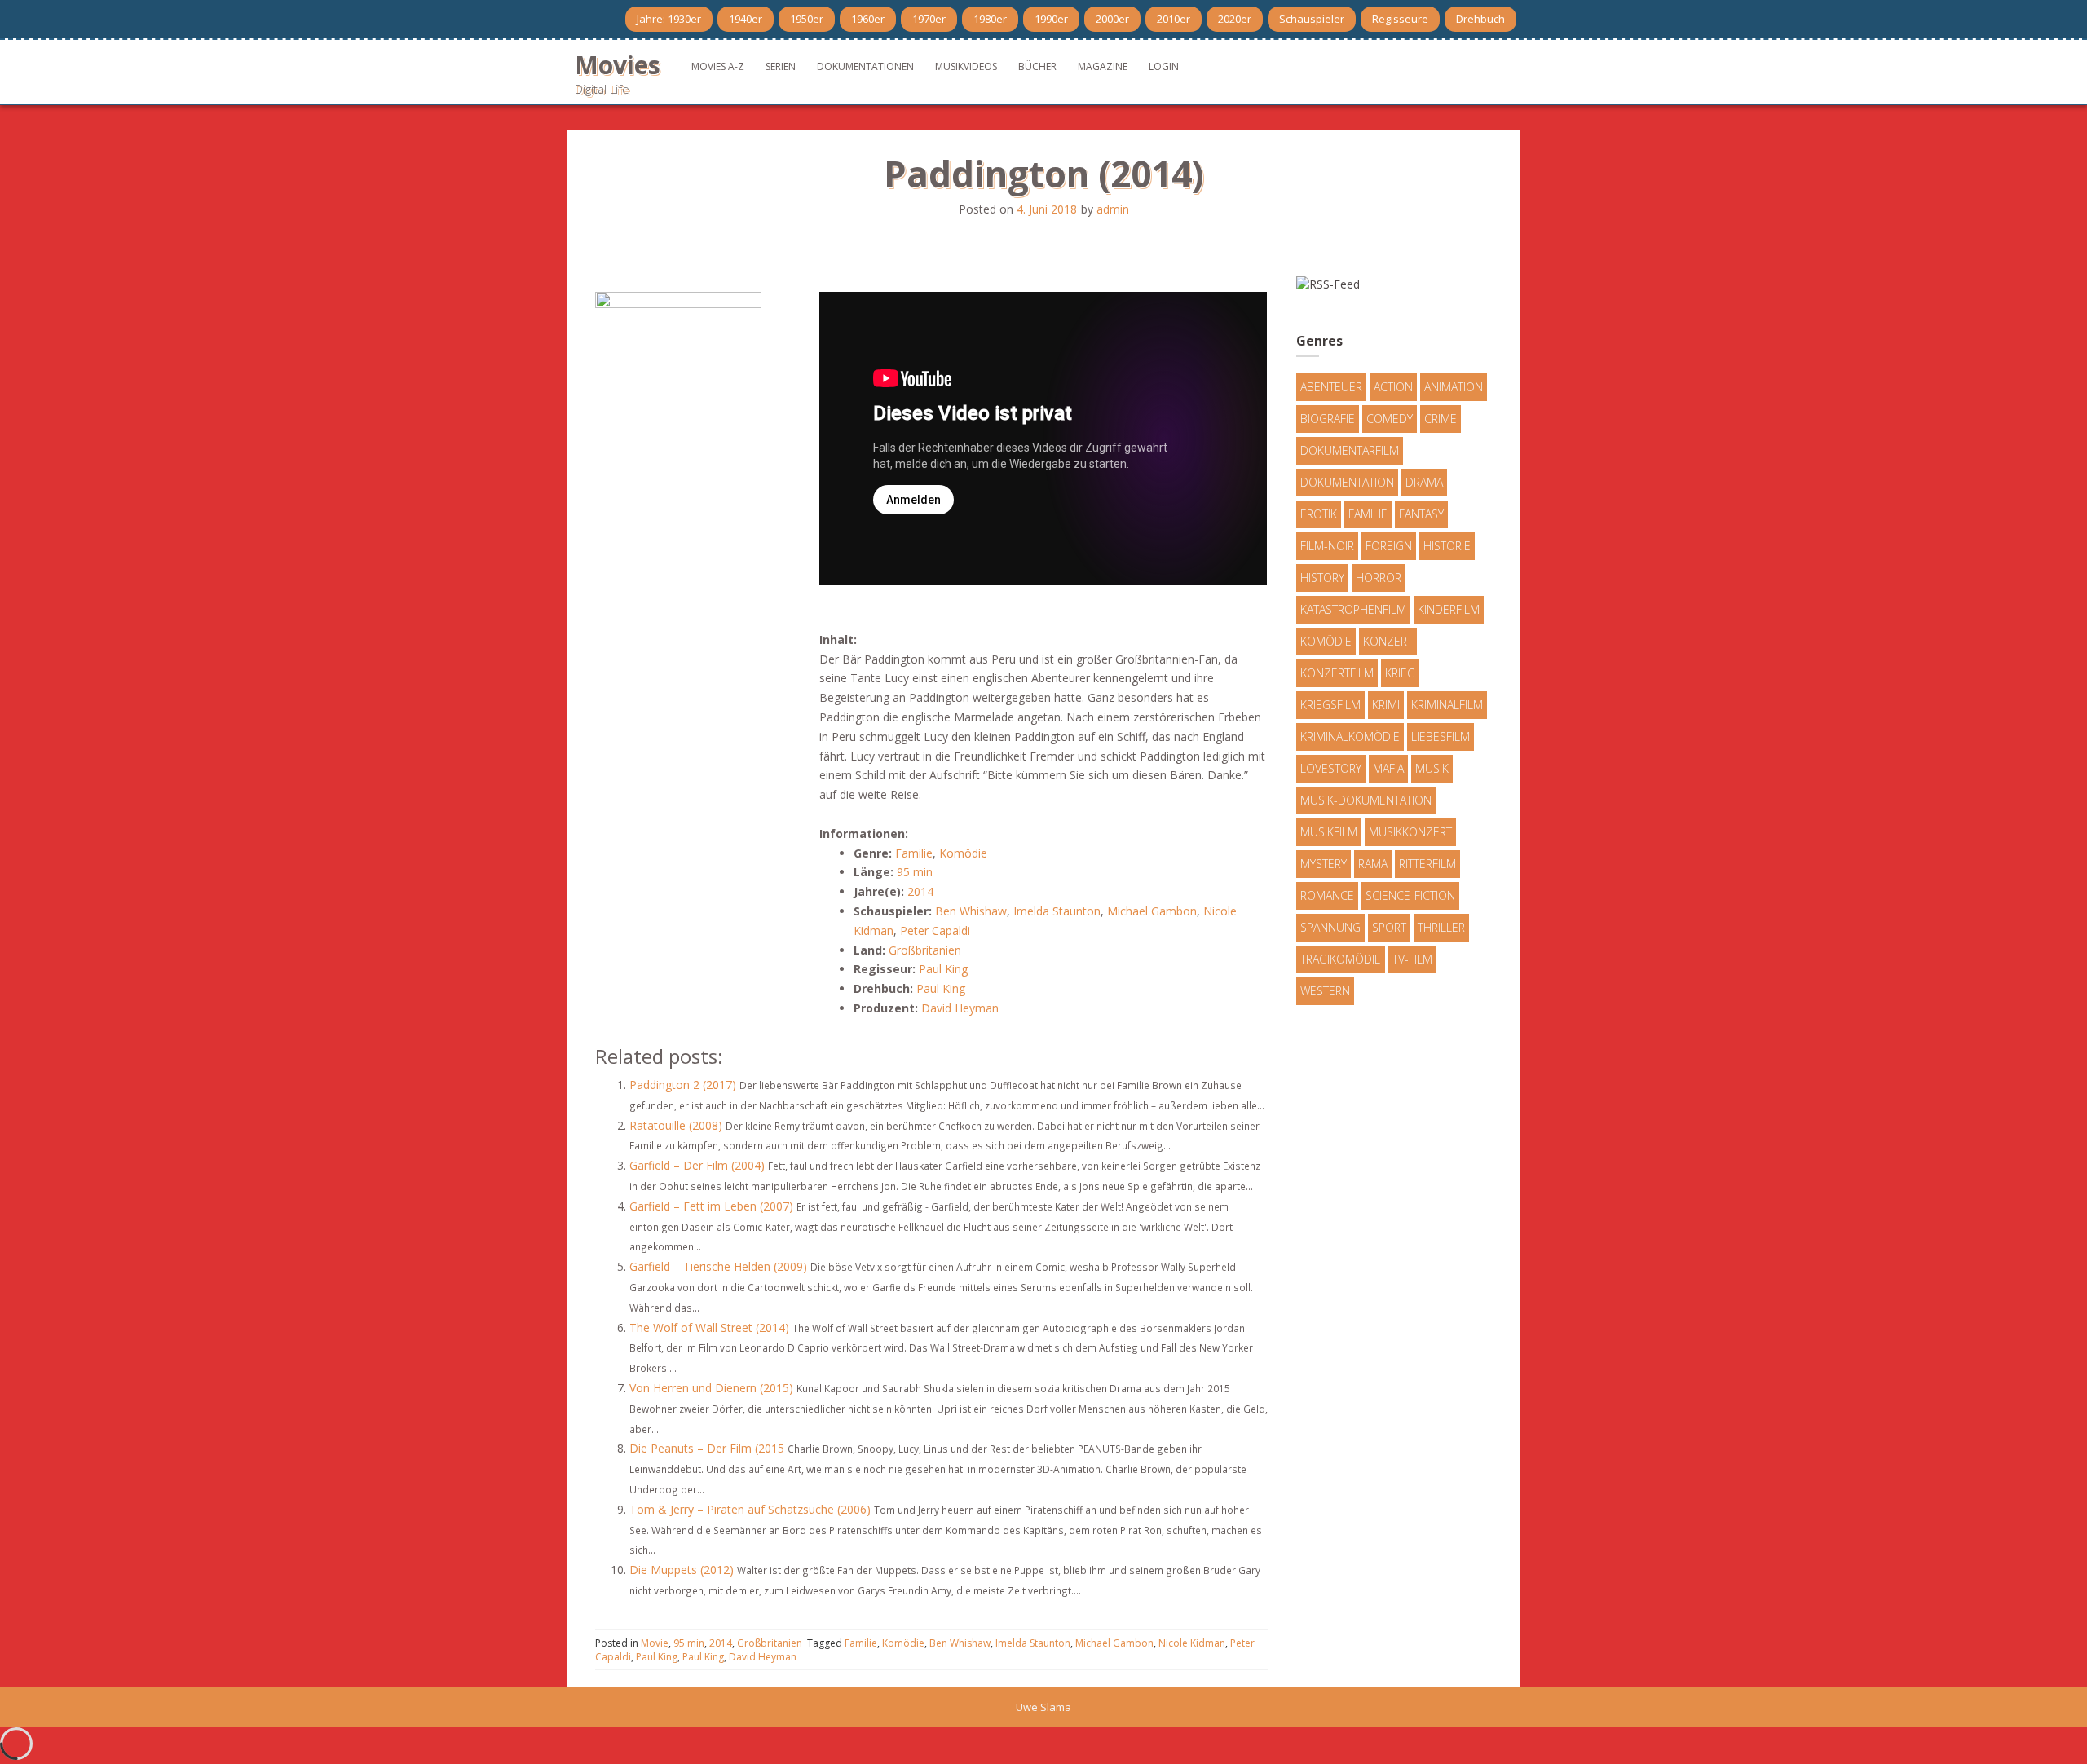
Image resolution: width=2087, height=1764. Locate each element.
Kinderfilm (1449, 609)
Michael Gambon (1152, 911)
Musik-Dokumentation (1366, 800)
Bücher (1037, 66)
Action (1393, 387)
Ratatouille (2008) (676, 1125)
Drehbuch (1480, 19)
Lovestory (1331, 768)
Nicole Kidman (1192, 1643)
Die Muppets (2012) (682, 1570)
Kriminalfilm (1447, 705)
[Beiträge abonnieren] (1328, 282)
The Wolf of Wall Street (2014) (709, 1327)
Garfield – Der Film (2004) (697, 1165)
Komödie (963, 853)
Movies (618, 65)
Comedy (1390, 419)
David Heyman (960, 1008)
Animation (1454, 387)
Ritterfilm (1427, 864)
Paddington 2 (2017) (683, 1085)
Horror (1379, 578)
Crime (1441, 419)
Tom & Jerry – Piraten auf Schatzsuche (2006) (750, 1509)
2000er (1112, 19)
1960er (868, 19)
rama (1373, 864)
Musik (1432, 768)
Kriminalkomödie (1350, 736)
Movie (655, 1643)
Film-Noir (1327, 546)
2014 (920, 891)
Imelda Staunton (1057, 911)
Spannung (1330, 927)
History (1322, 578)
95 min (915, 872)
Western (1325, 991)
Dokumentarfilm (1350, 450)
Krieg (1400, 673)
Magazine (1103, 66)
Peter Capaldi (935, 931)
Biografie (1328, 419)
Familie (914, 853)
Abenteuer (1331, 387)
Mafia (1388, 768)
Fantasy (1421, 514)
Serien (781, 66)
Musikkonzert (1410, 832)
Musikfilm (1329, 832)
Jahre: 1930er (669, 19)
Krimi (1386, 705)
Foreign (1389, 546)
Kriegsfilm (1330, 705)
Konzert (1388, 641)
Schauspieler (1312, 19)
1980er (990, 19)
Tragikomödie (1341, 959)
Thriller (1441, 927)
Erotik (1319, 514)
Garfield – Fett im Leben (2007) (711, 1206)
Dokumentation (1347, 482)
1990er (1051, 19)
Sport (1389, 927)
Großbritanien (925, 950)
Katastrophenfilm (1353, 609)
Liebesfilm (1441, 736)
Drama (1424, 482)
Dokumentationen (865, 66)
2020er (1235, 19)
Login (1164, 66)
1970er (929, 19)
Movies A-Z (718, 66)
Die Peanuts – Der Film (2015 (707, 1448)
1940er (746, 19)
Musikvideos (966, 66)
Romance (1327, 895)
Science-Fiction (1410, 895)
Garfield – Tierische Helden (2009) (718, 1266)
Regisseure (1400, 19)
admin (1113, 209)
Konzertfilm (1337, 673)
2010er (1174, 19)
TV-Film (1412, 959)
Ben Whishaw (971, 911)
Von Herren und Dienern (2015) (711, 1388)
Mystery (1324, 864)
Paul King (943, 969)
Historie (1447, 546)
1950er (807, 19)
